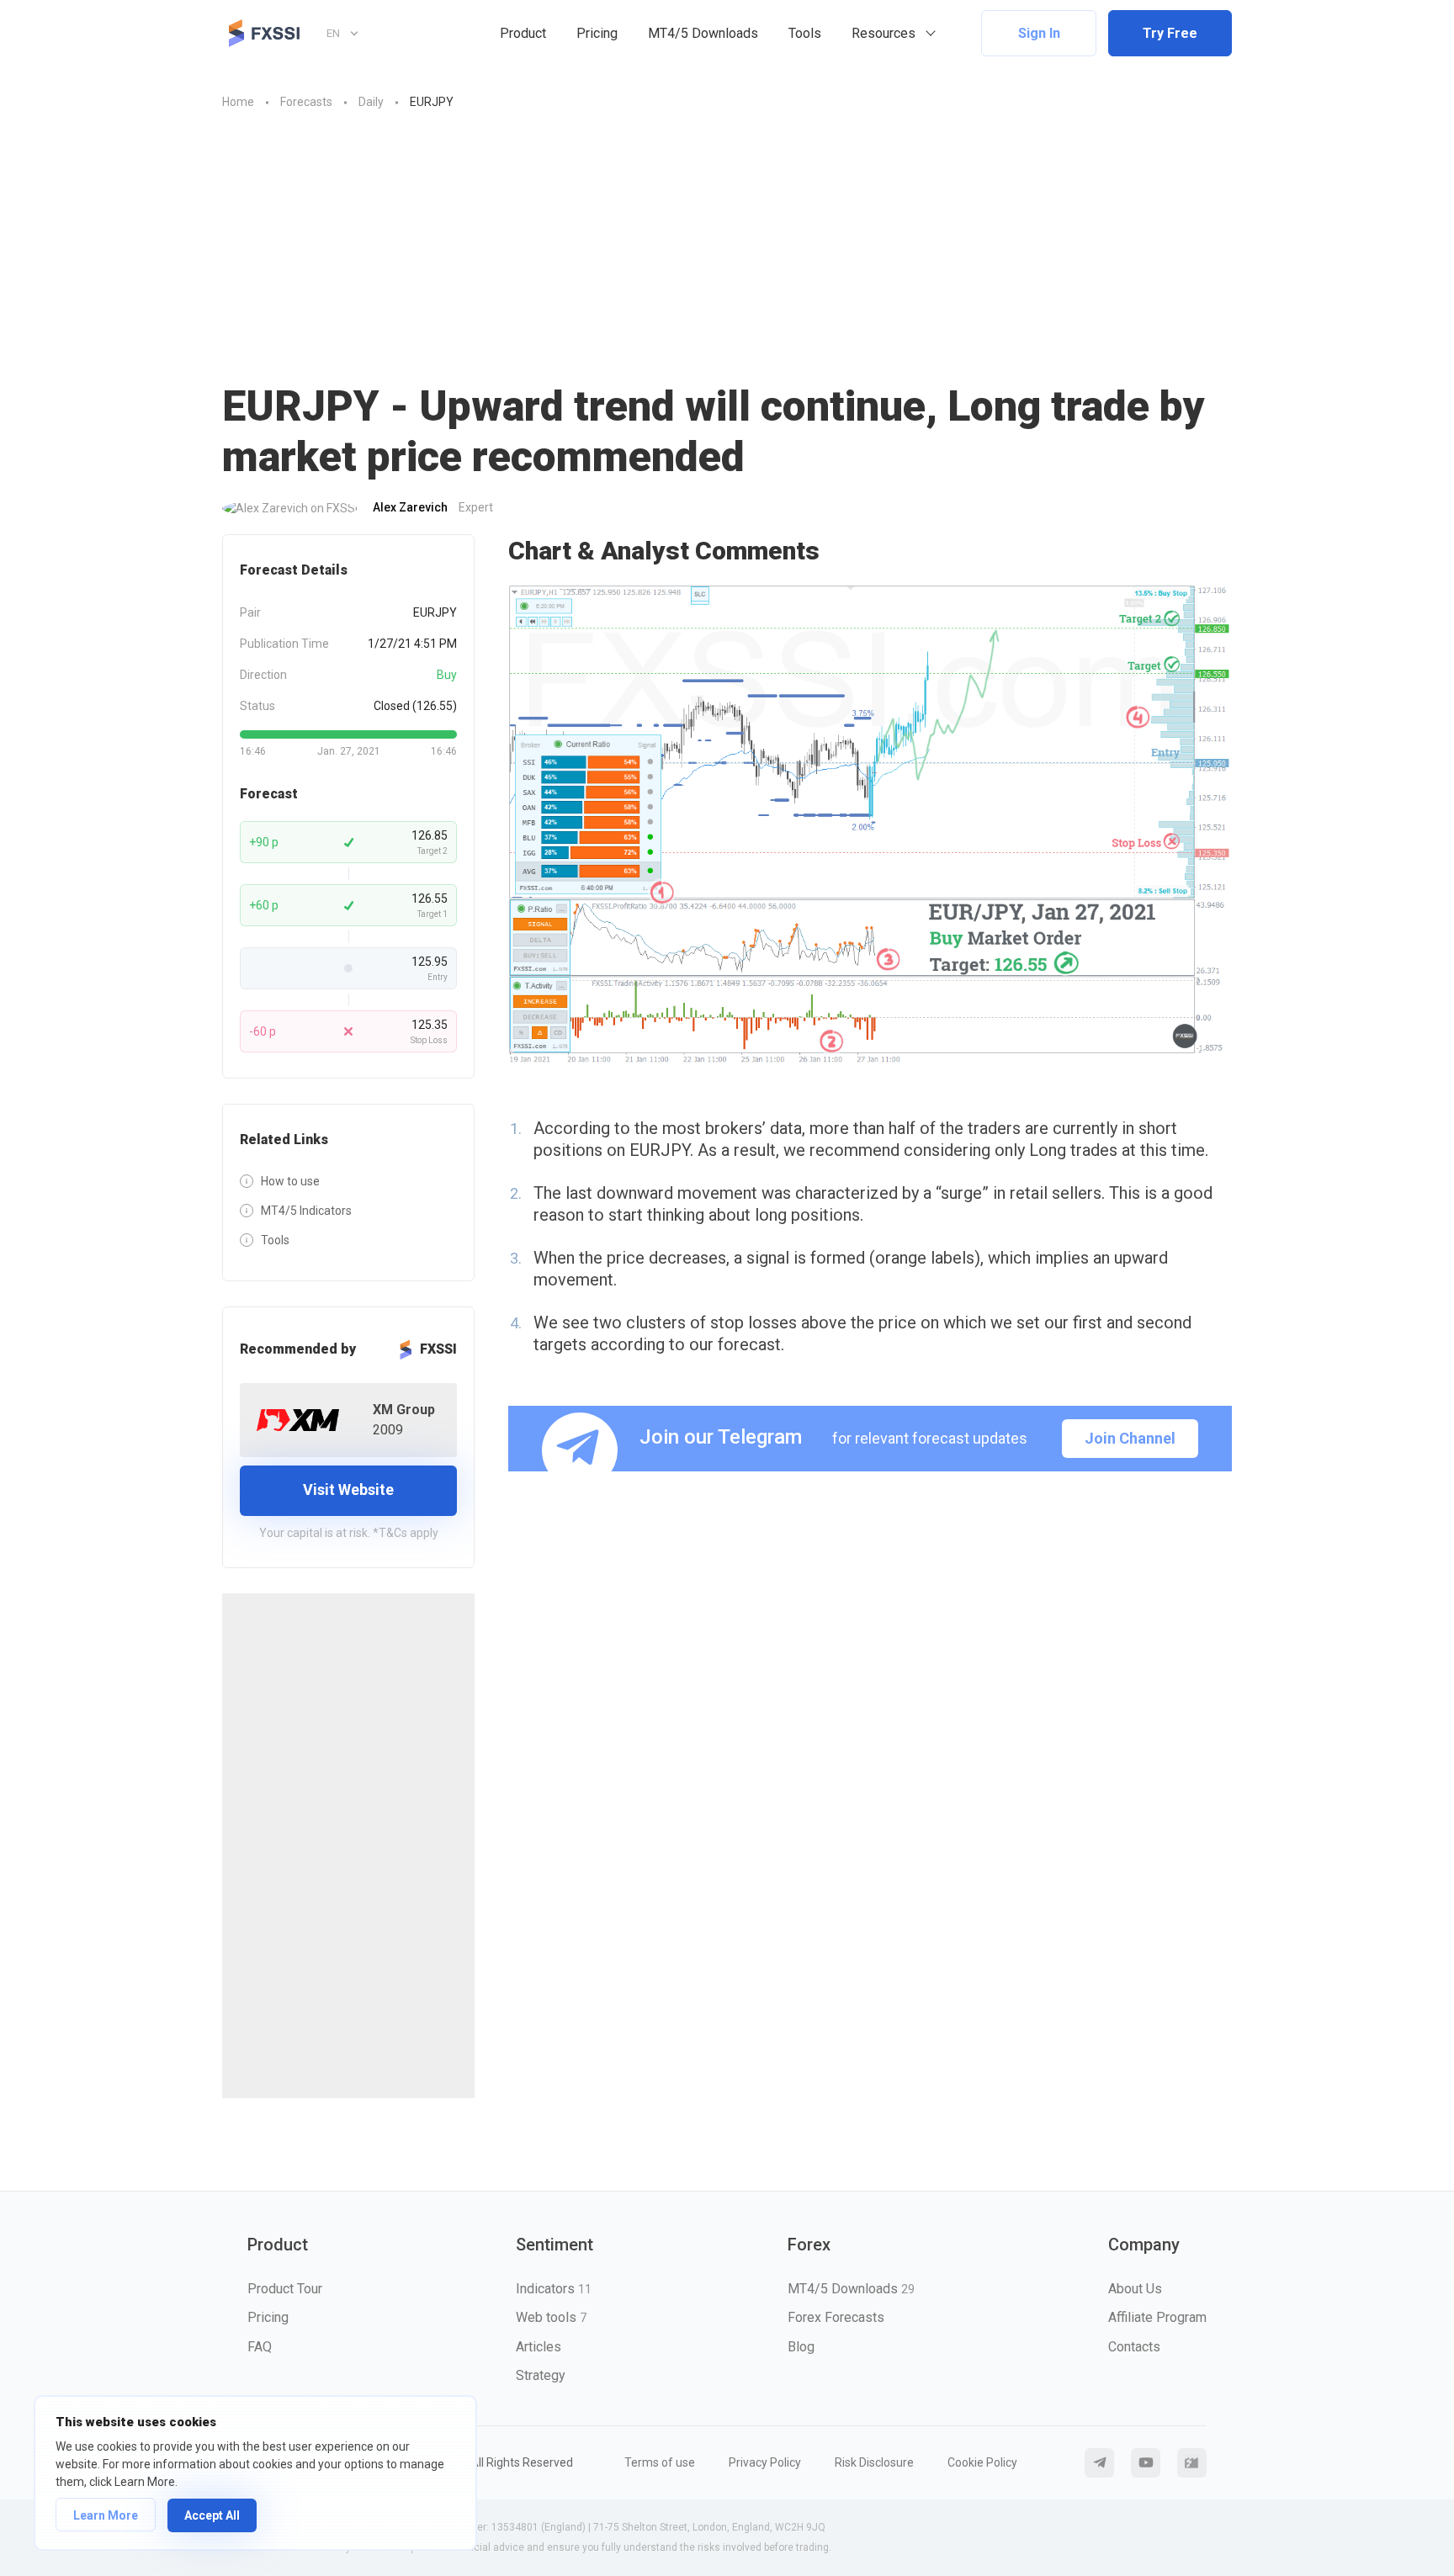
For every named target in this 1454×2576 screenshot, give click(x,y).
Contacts (1134, 2347)
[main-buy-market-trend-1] (870, 826)
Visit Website (348, 1489)
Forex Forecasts (836, 2317)
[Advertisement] (727, 238)
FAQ (260, 2347)
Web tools (551, 2317)
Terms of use (660, 2462)
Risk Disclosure (874, 2462)
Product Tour (285, 2289)
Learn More (106, 2515)
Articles (539, 2347)
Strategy (541, 2375)
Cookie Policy (982, 2462)
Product (523, 33)
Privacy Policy (765, 2462)
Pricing (597, 33)
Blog (801, 2347)
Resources (884, 33)
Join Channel (1130, 1438)
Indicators (554, 2289)
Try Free (1170, 33)
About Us (1135, 2289)
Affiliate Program (1157, 2317)
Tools (805, 33)
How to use (290, 1181)
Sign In (1039, 33)
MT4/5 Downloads (703, 33)
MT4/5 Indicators (306, 1211)
